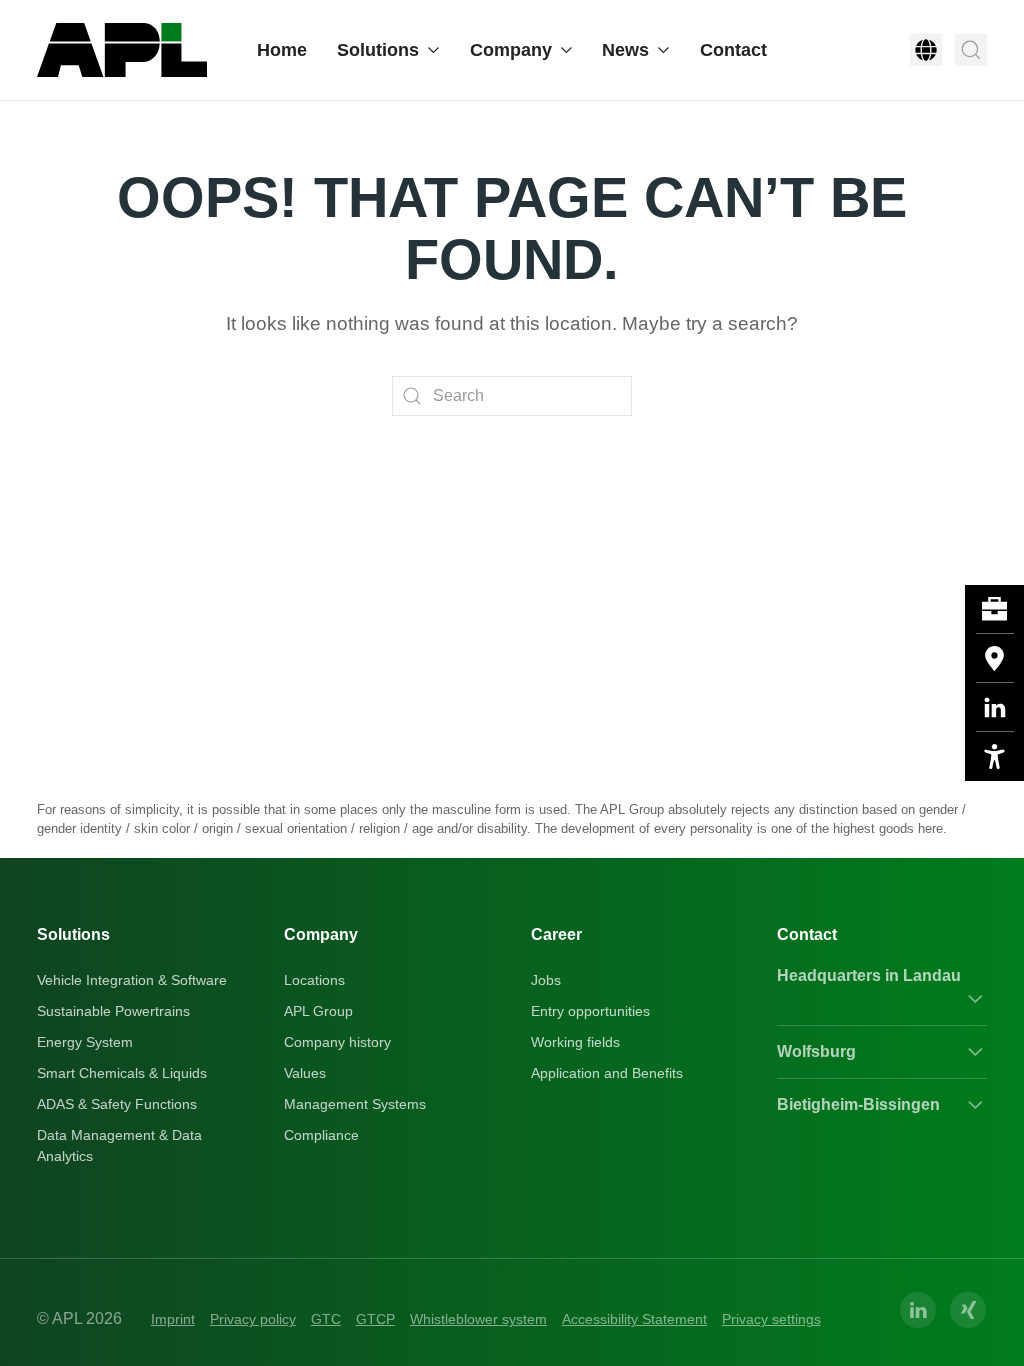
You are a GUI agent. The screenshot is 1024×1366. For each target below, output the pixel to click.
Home (282, 50)
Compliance (321, 1135)
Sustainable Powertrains (113, 1011)
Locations (314, 980)
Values (305, 1073)
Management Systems (355, 1104)
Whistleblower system (478, 1319)
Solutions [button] (378, 50)
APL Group (318, 1011)
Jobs (546, 980)
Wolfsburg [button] (816, 1051)
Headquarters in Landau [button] (869, 975)
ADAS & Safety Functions (117, 1104)
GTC (326, 1319)
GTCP (375, 1319)
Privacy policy (253, 1319)
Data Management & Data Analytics (119, 1145)
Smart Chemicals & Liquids (122, 1073)
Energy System (85, 1042)
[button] (926, 50)
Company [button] (511, 50)
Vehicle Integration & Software (132, 980)
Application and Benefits (607, 1073)
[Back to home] (122, 50)
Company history (337, 1042)
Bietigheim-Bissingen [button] (858, 1104)
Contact (733, 50)
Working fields (575, 1042)
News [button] (625, 50)
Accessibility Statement (634, 1319)
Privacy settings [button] (771, 1319)
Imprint (173, 1319)
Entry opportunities (590, 1011)
